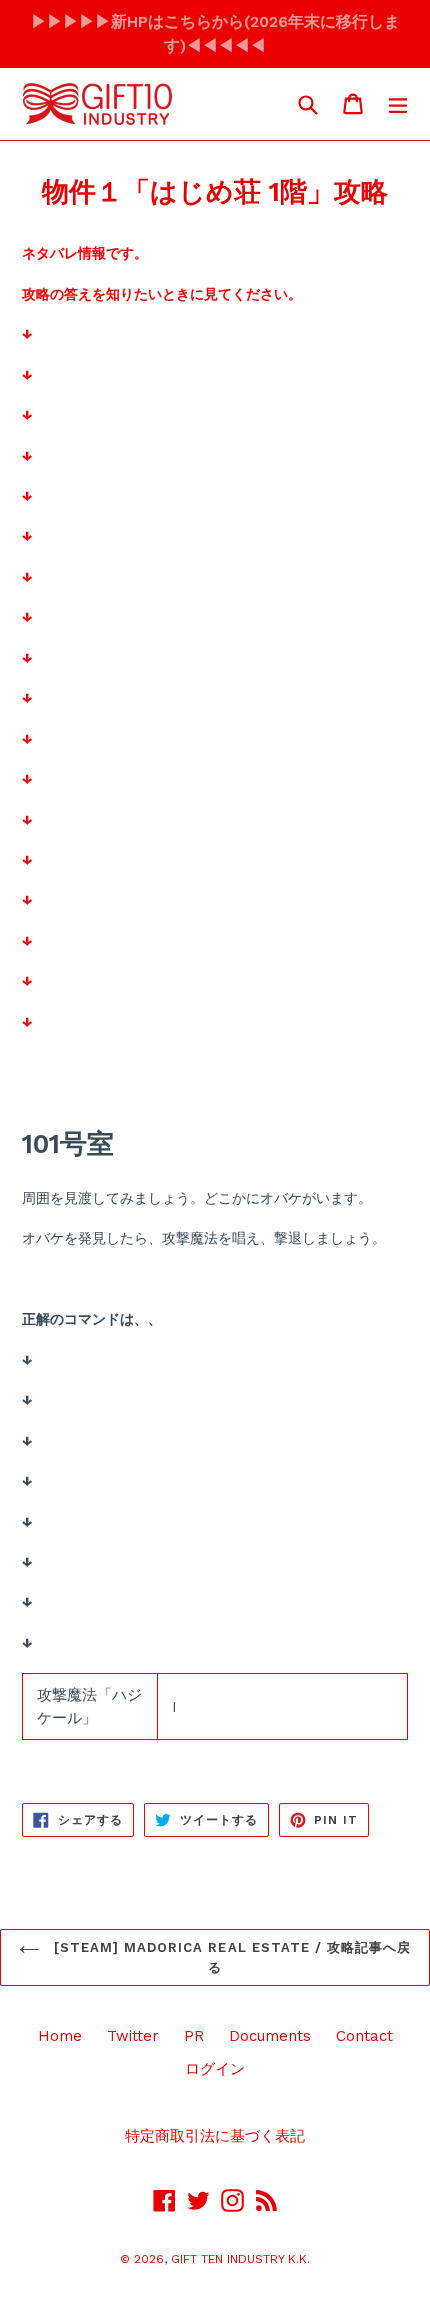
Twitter (133, 2036)
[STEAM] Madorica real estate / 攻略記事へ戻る (230, 1957)
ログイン (215, 2069)
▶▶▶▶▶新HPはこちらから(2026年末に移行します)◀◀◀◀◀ (215, 33)
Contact (364, 2036)
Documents (270, 2036)
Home (60, 2036)
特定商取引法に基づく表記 (215, 2136)
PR (194, 2036)
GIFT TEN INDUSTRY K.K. (240, 2259)
